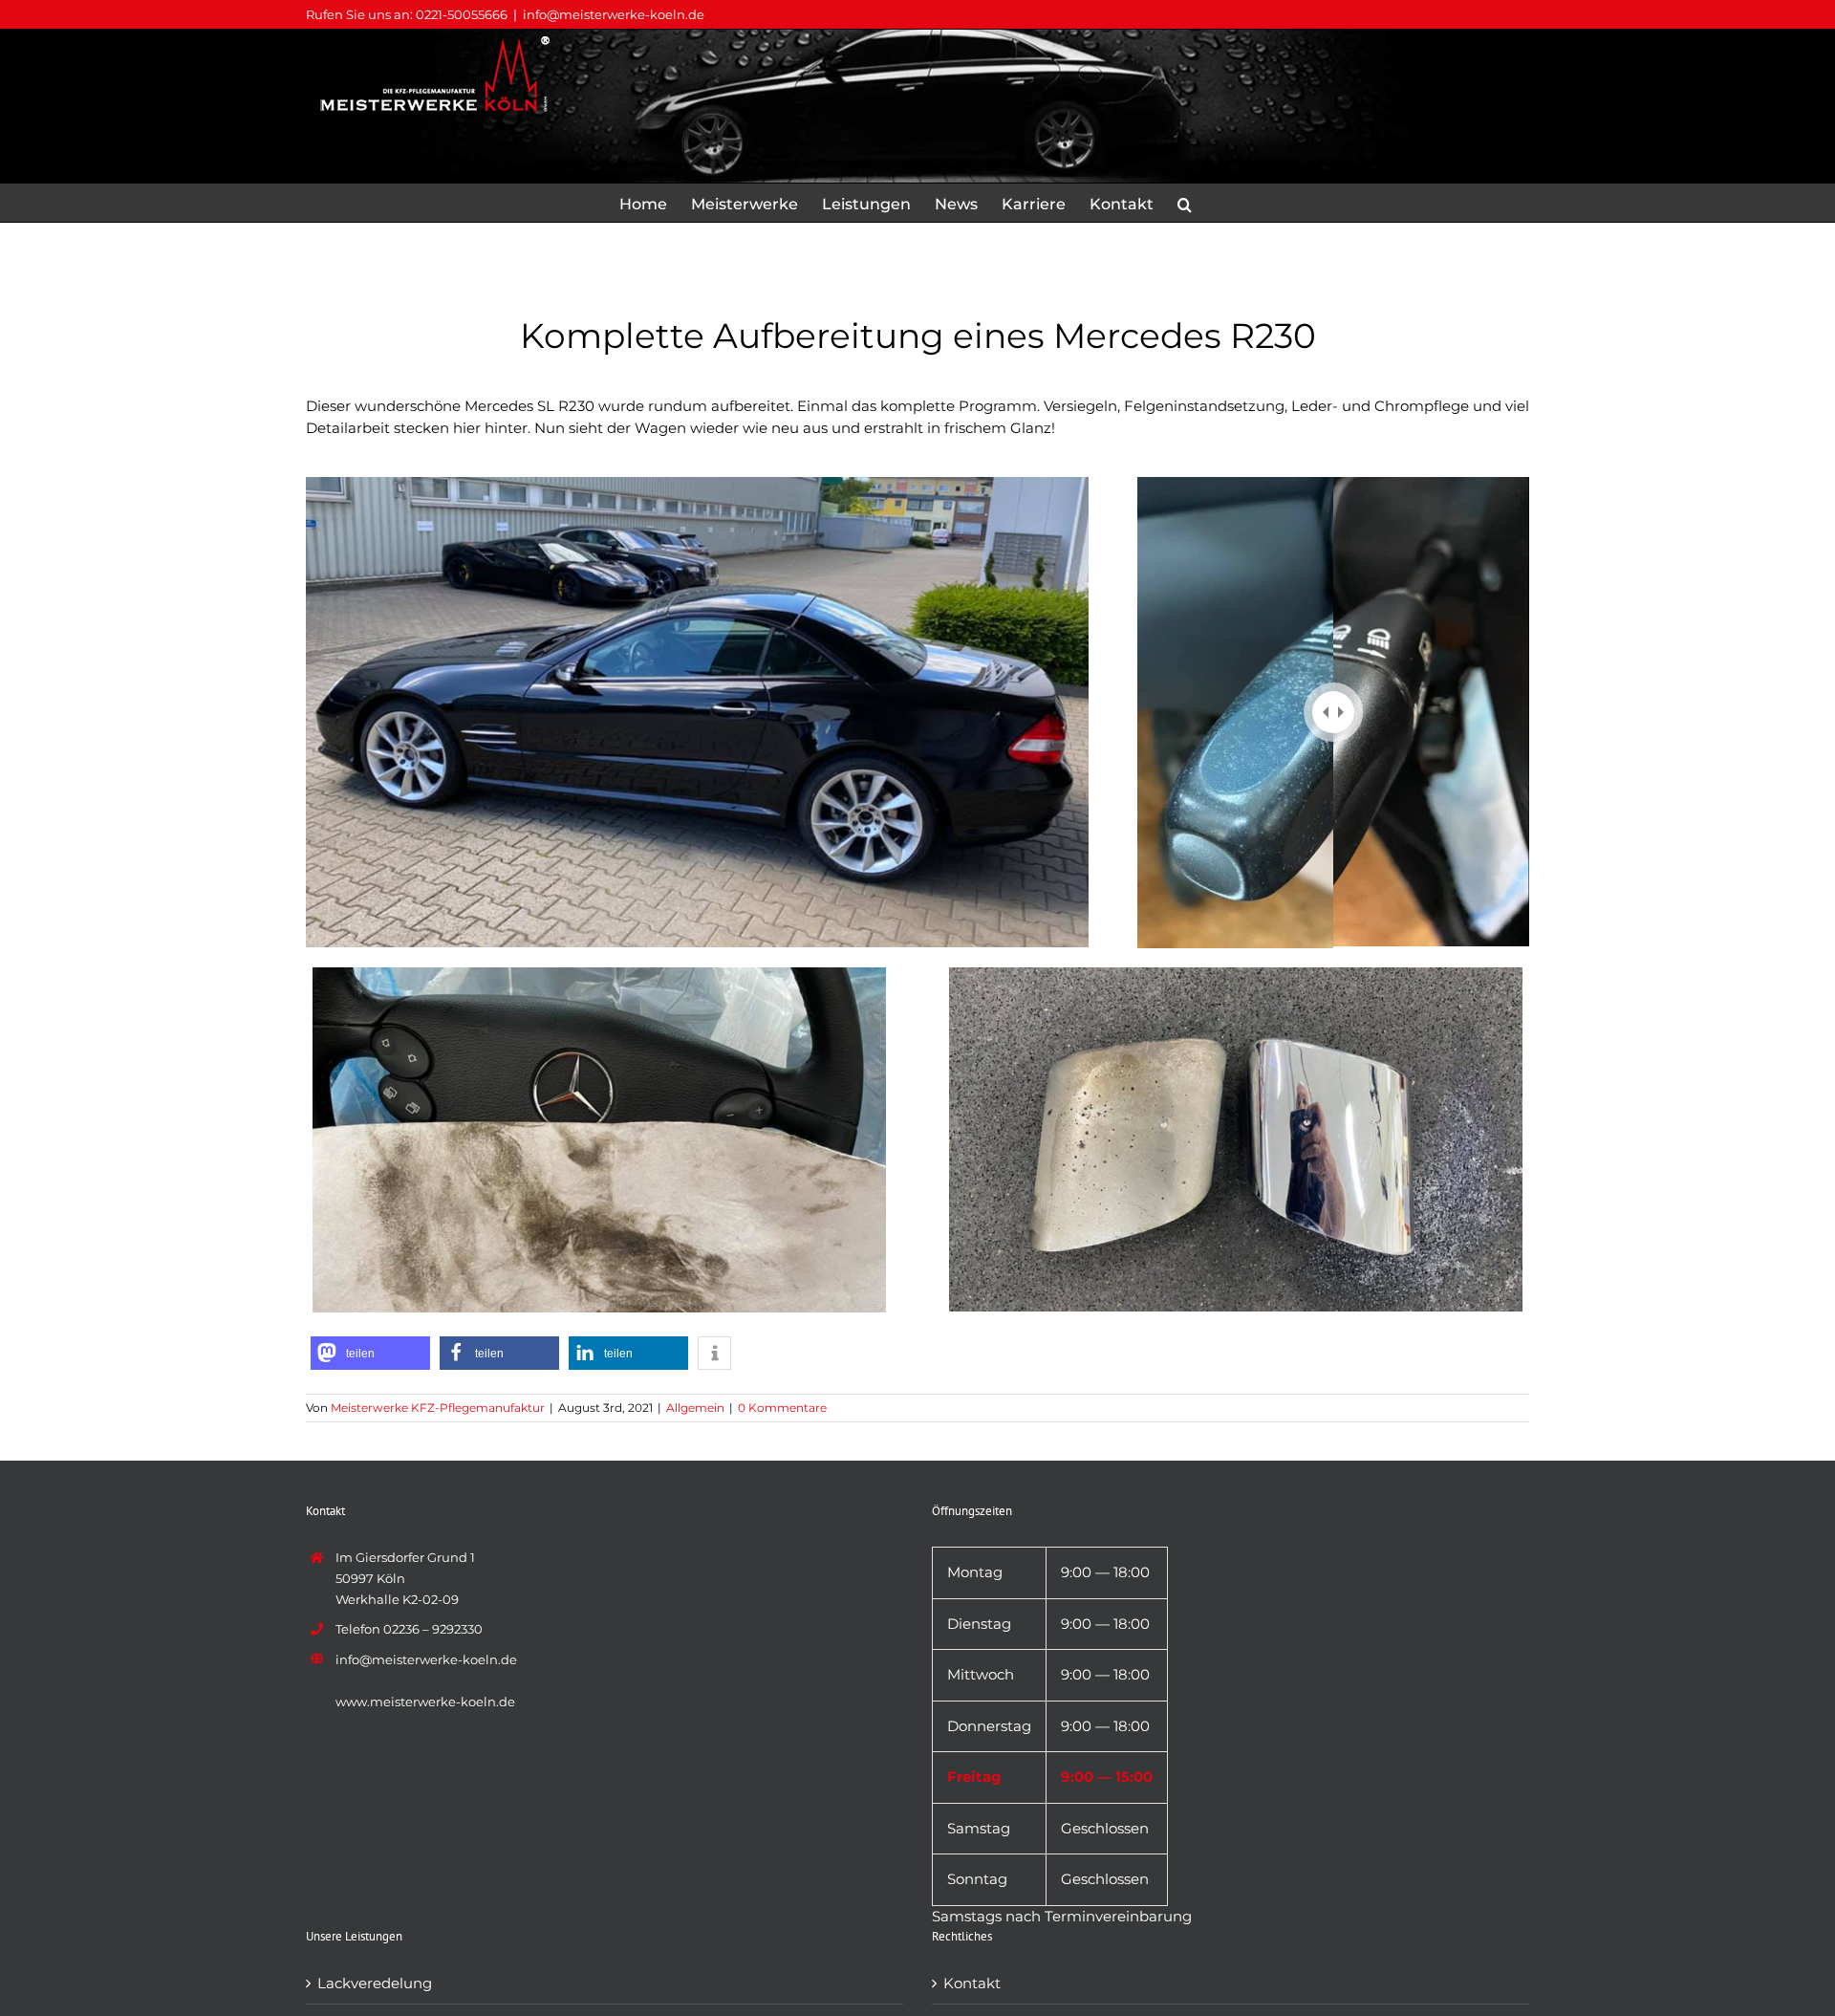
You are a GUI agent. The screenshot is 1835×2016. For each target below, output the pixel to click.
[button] (1185, 203)
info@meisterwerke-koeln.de (614, 14)
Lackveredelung (375, 1983)
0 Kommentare (782, 1408)
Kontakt (972, 1983)
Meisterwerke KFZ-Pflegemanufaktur (438, 1408)
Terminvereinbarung (1118, 1916)
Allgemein (695, 1408)
